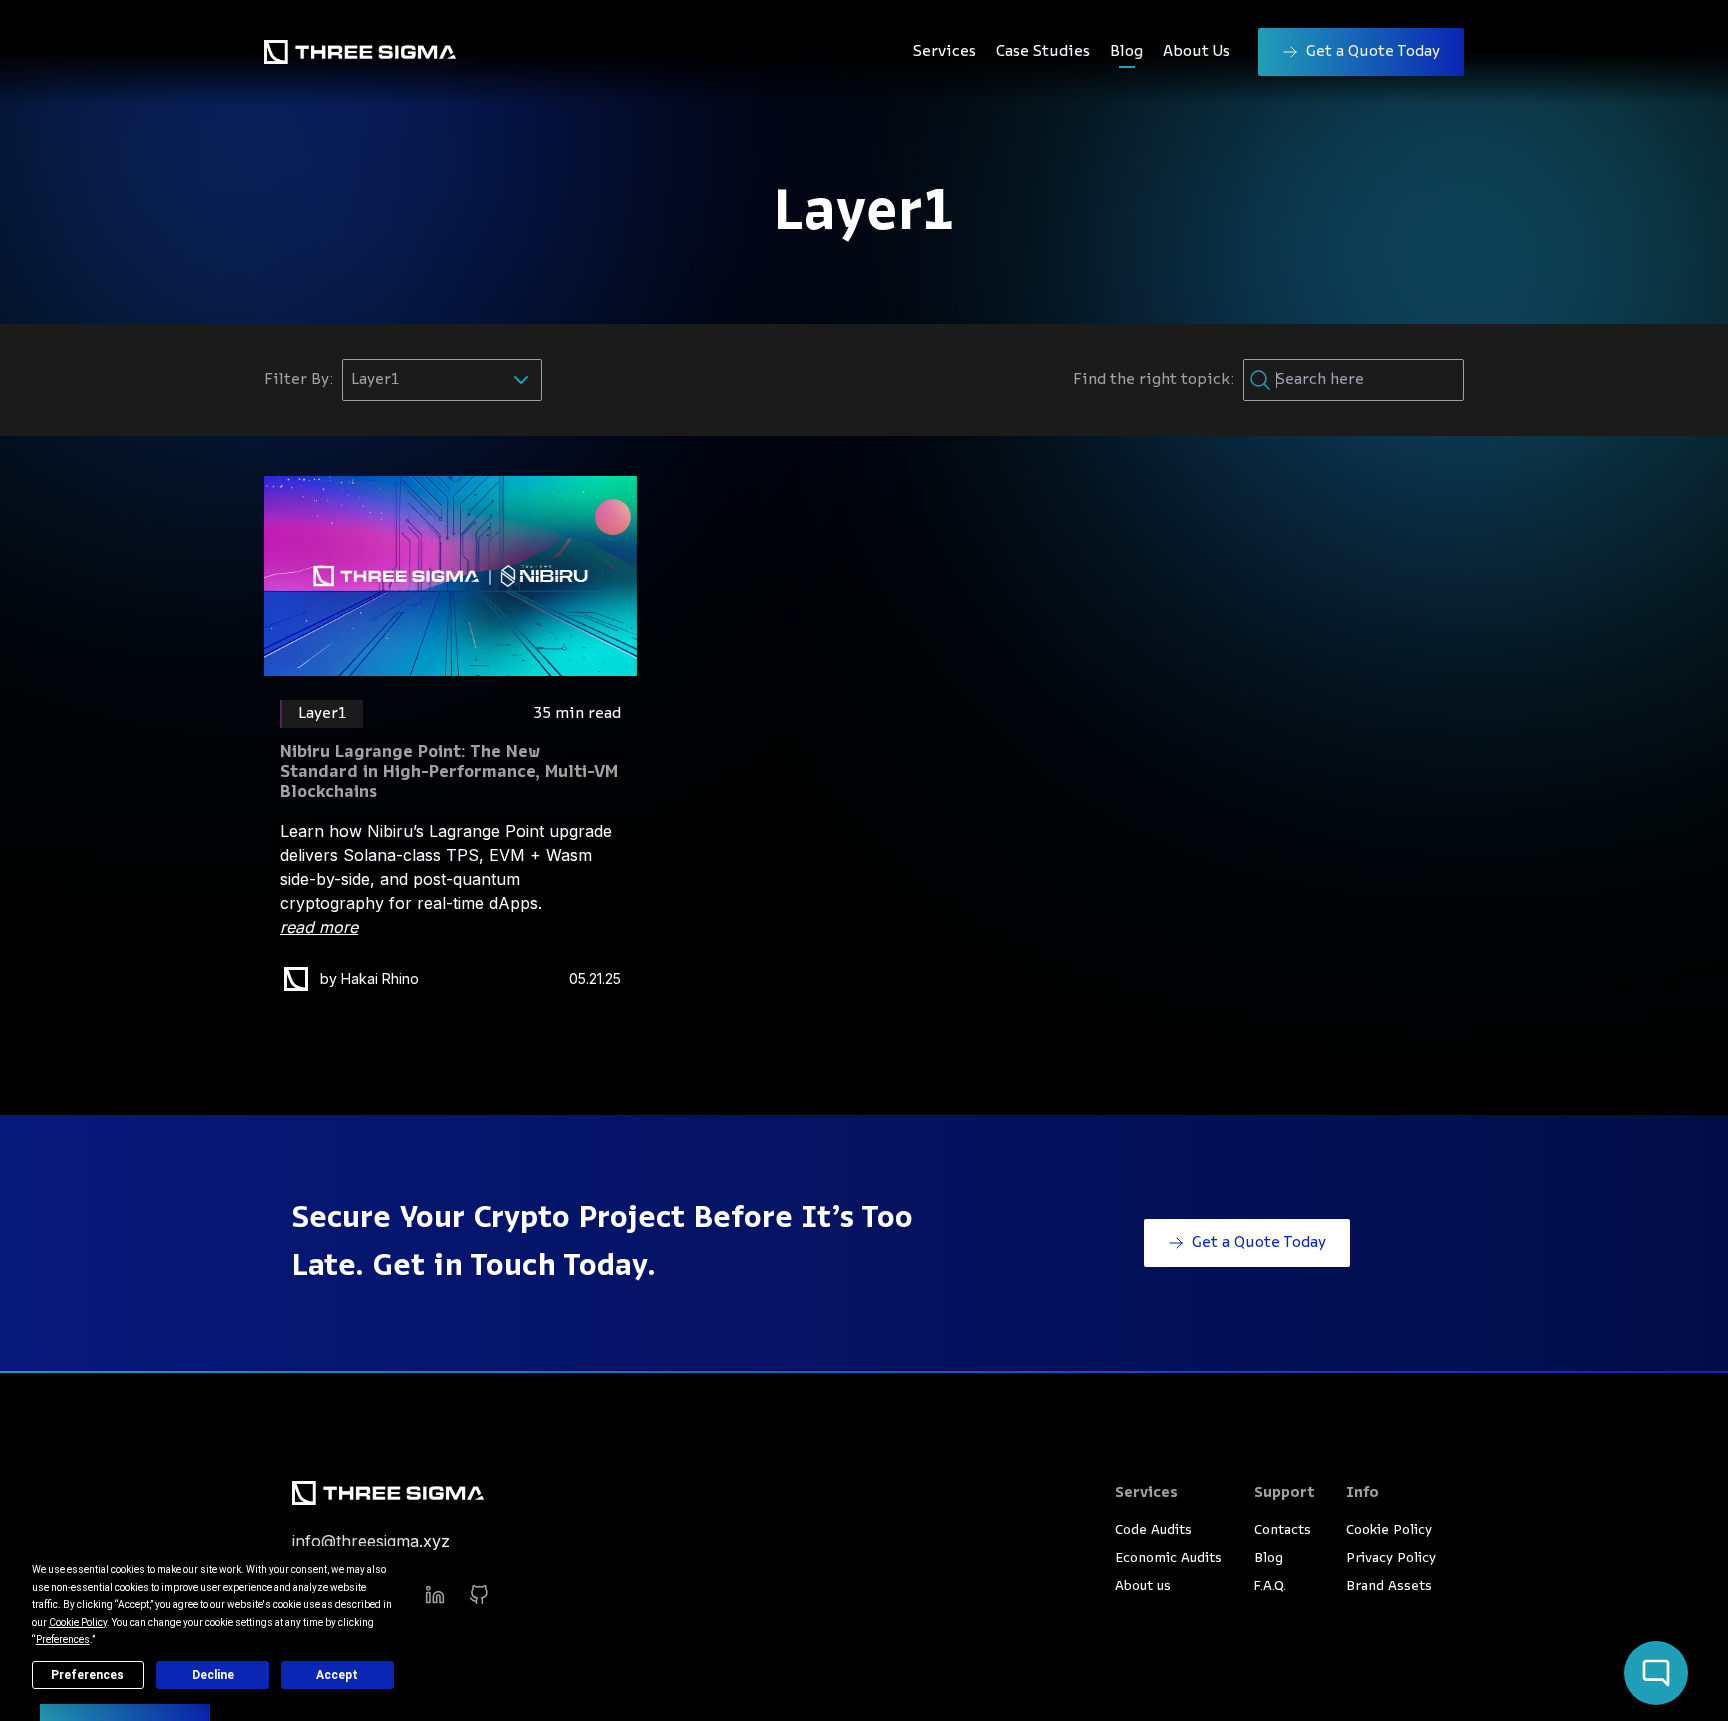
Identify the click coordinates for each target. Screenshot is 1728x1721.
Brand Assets (1389, 1586)
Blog (1126, 52)
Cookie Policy (1389, 1530)
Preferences (87, 1675)
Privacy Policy (1391, 1558)
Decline (213, 1675)
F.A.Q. (1270, 1586)
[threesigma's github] (479, 1595)
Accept (337, 1675)
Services (944, 52)
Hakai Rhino (380, 978)
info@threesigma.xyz (371, 1541)
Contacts (1282, 1530)
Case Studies (1043, 52)
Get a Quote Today (1373, 52)
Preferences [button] (63, 1639)
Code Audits (1153, 1530)
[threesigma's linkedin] (435, 1595)
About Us (1196, 52)
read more (319, 927)
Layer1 (322, 714)
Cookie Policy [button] (78, 1622)
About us (1143, 1586)
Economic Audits (1168, 1558)
